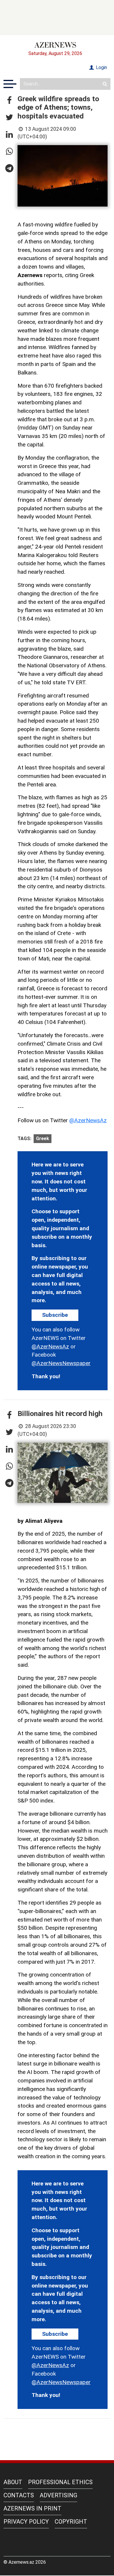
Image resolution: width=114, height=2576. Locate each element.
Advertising (58, 2495)
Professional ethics (60, 2482)
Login (101, 67)
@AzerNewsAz (88, 1120)
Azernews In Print (32, 2508)
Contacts (19, 2495)
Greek (43, 1139)
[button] (9, 101)
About (13, 2482)
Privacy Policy (26, 2522)
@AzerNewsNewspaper (61, 1363)
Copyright (71, 2522)
